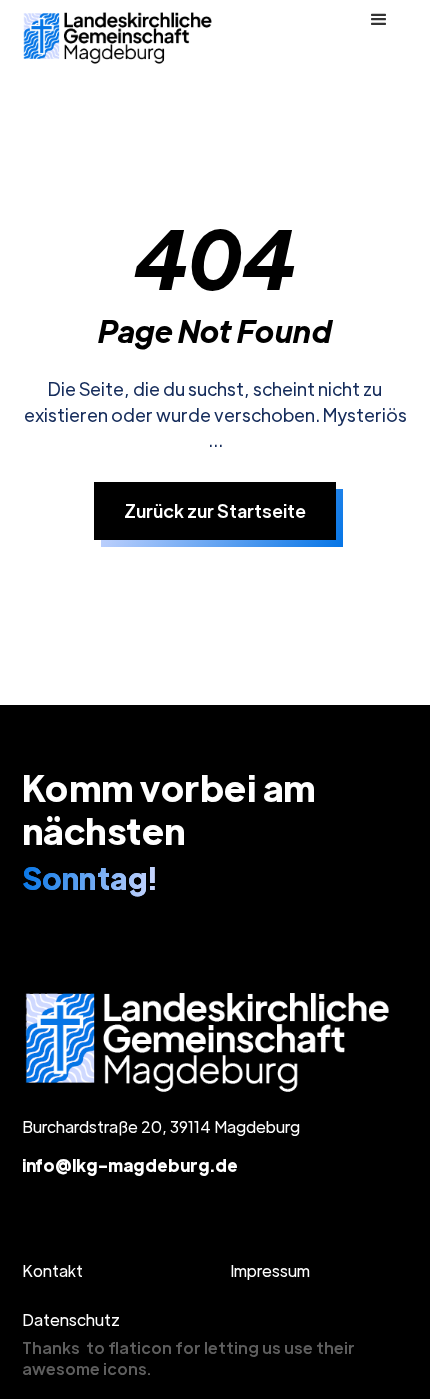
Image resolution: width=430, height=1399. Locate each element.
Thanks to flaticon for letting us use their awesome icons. (188, 1358)
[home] (119, 38)
